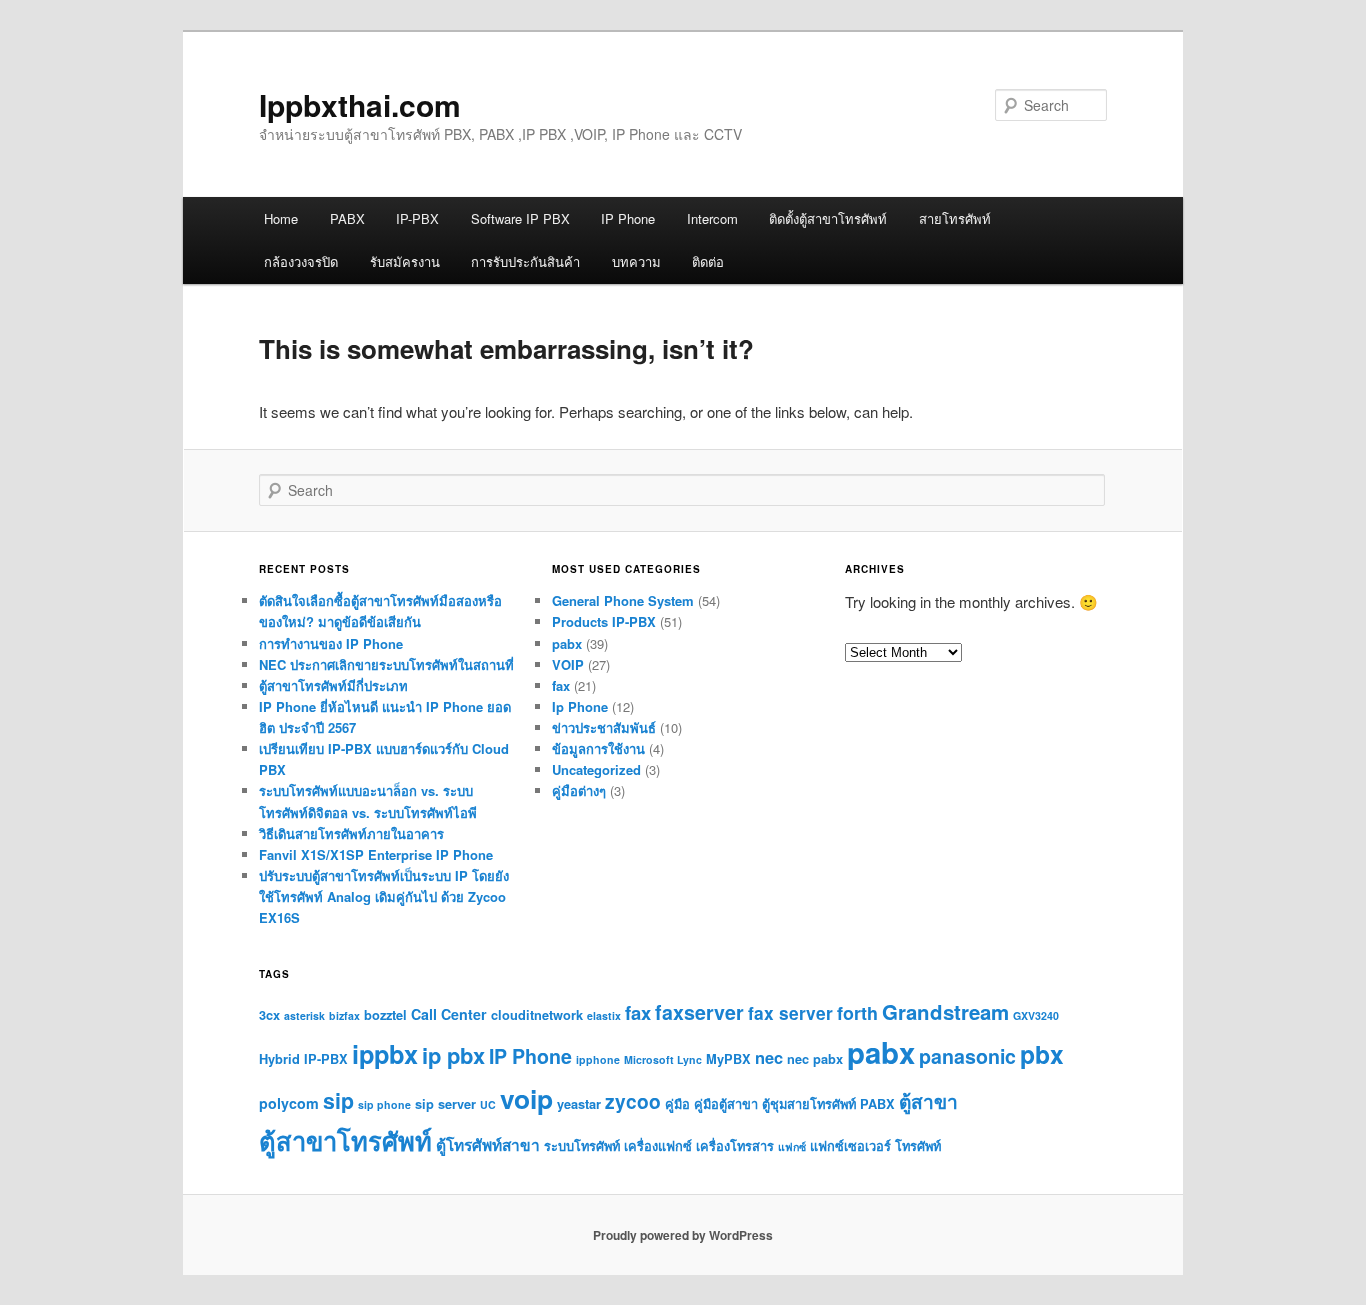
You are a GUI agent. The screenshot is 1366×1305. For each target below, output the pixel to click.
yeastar (579, 1104)
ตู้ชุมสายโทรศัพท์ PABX (828, 1104)
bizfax (344, 1015)
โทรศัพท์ (918, 1146)
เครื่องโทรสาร (735, 1146)
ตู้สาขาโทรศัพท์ (345, 1140)
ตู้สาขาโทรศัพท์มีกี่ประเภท (333, 685)
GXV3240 (1036, 1015)
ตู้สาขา (928, 1101)
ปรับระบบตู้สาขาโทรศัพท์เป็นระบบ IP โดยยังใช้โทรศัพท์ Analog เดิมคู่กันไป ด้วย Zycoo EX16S (384, 896)
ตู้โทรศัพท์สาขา (488, 1145)
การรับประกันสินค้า (525, 261)
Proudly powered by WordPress (683, 1235)
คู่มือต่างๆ (579, 790)
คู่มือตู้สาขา (726, 1104)
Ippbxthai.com (360, 104)
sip (338, 1100)
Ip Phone (580, 706)
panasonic (967, 1056)
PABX (347, 218)
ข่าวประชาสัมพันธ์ (604, 727)
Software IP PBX (520, 218)
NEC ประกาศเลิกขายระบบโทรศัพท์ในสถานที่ (386, 664)
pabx (567, 643)
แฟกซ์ (792, 1146)
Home (281, 218)
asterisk (304, 1015)
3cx (269, 1015)
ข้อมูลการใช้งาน (598, 748)
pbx (1042, 1054)
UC (488, 1104)
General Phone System (623, 600)
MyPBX (728, 1059)
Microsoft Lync (663, 1059)
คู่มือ (677, 1104)
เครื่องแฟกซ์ (658, 1146)
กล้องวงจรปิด (301, 261)
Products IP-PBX (604, 621)
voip (526, 1098)
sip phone (384, 1104)
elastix (604, 1015)
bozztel (385, 1015)
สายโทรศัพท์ (955, 218)
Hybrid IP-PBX (303, 1059)
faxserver (699, 1012)
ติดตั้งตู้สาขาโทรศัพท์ (828, 218)
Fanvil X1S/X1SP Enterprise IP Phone (376, 854)
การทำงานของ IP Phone (331, 643)
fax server (790, 1013)
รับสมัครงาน (405, 261)
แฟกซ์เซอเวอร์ (850, 1146)
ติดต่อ (708, 261)
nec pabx (815, 1059)
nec (769, 1057)
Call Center (449, 1014)
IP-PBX (417, 218)
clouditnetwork (537, 1015)
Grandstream (945, 1011)
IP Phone (628, 218)
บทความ (636, 261)
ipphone (598, 1059)
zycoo (633, 1101)
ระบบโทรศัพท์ (582, 1146)
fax (561, 685)
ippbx (385, 1054)
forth (857, 1013)
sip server (445, 1104)
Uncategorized (596, 769)
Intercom (712, 218)
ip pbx (453, 1055)
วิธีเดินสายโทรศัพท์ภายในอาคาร (351, 833)
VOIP (568, 664)
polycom (289, 1103)
